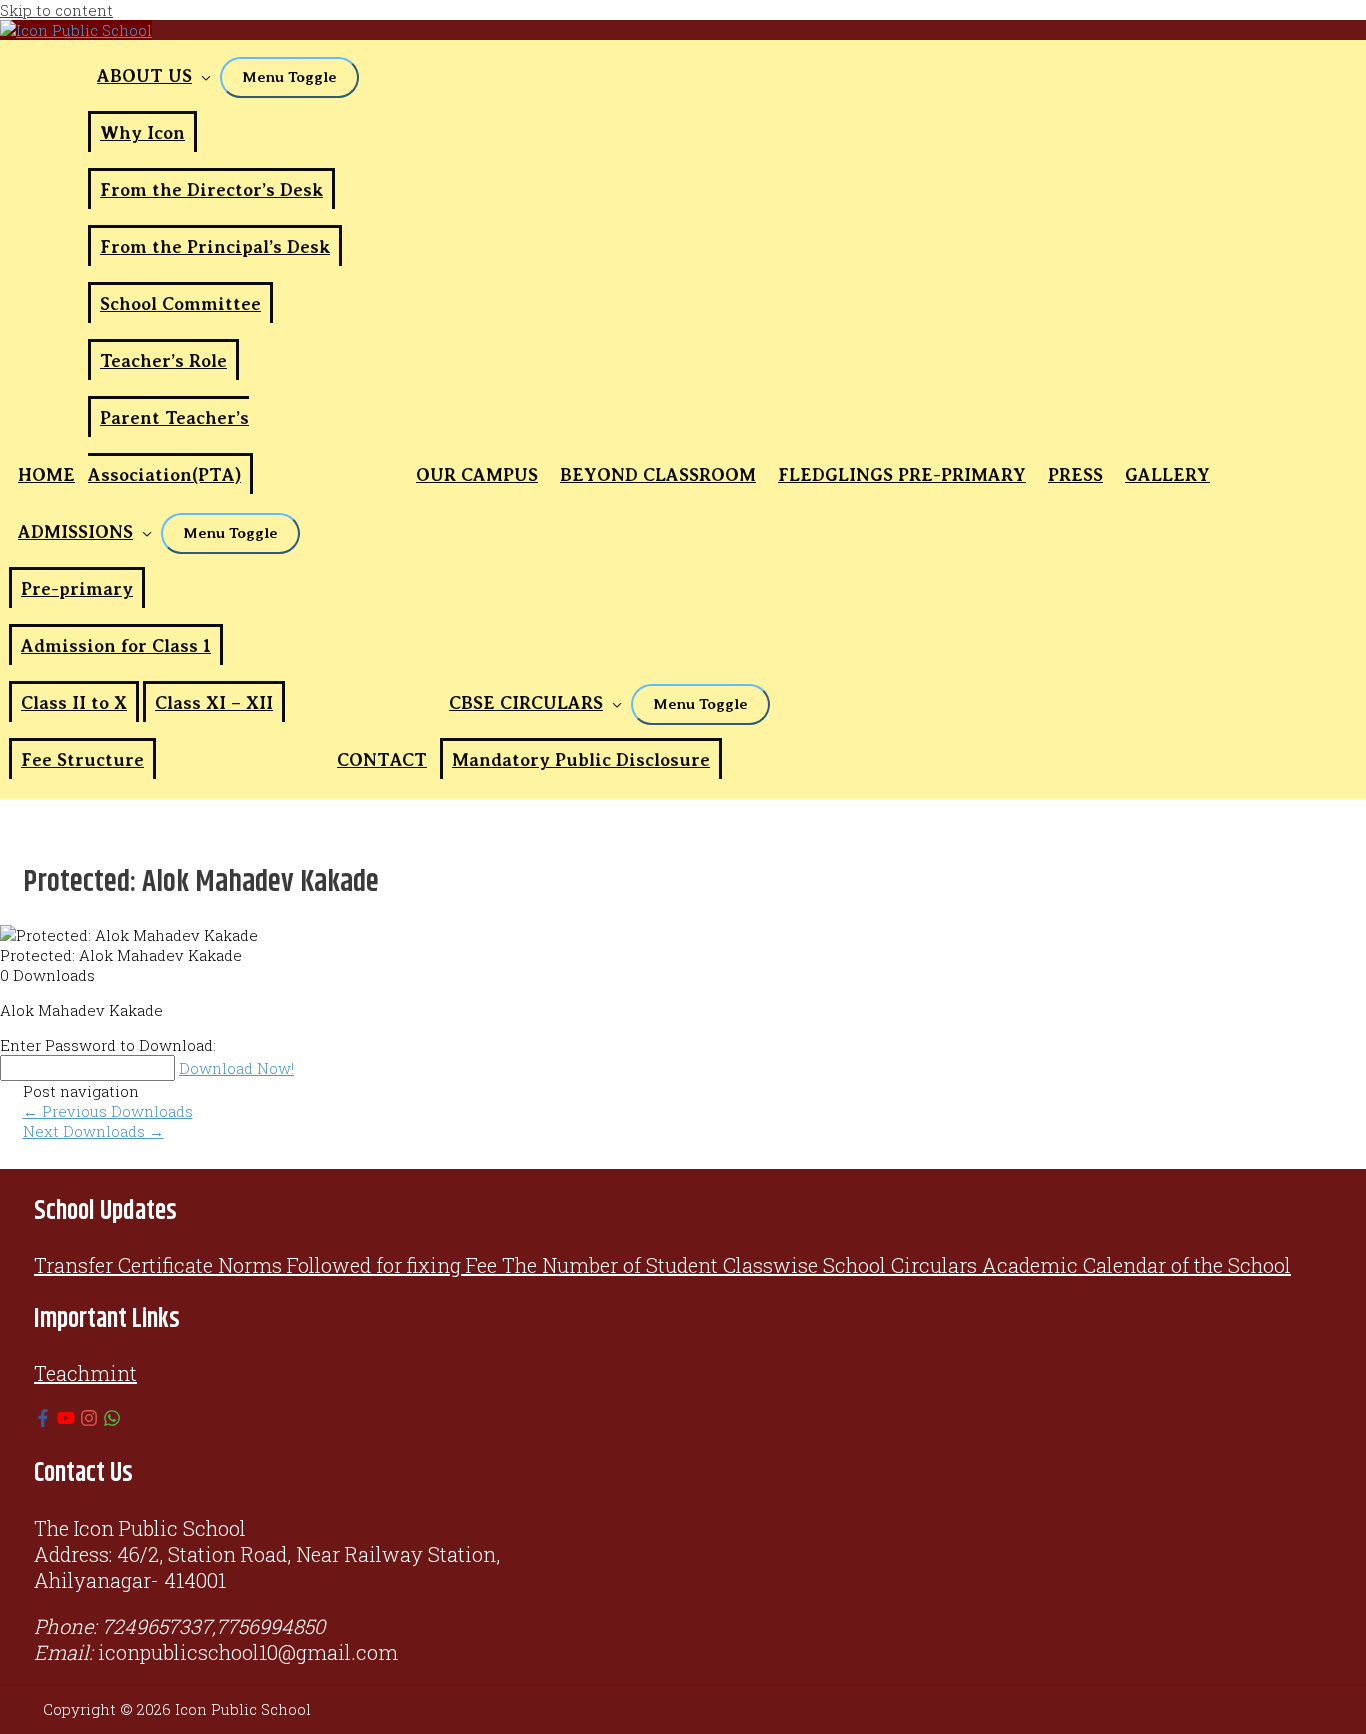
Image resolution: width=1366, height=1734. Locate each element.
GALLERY (1167, 475)
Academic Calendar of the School (1136, 1265)
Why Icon (142, 133)
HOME (46, 475)
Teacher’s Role (163, 361)
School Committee (180, 304)
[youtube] (66, 1419)
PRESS (1075, 475)
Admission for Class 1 (116, 646)
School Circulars (900, 1265)
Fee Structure (82, 760)
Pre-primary (77, 589)
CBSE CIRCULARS (526, 703)
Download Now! (236, 1068)
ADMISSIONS (75, 532)
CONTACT (382, 760)
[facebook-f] (43, 1419)
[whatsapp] (112, 1419)
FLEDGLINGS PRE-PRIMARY (902, 475)
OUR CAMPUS (477, 475)
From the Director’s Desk (211, 190)
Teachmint (85, 1373)
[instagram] (89, 1419)
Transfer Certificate (123, 1265)
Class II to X (74, 703)
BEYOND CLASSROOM (658, 475)
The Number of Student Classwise (660, 1265)
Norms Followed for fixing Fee (357, 1265)
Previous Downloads (108, 1111)
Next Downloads (93, 1131)
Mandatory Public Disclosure (581, 760)
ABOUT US (144, 76)
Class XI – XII (214, 703)
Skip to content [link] (56, 10)
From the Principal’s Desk (215, 247)
